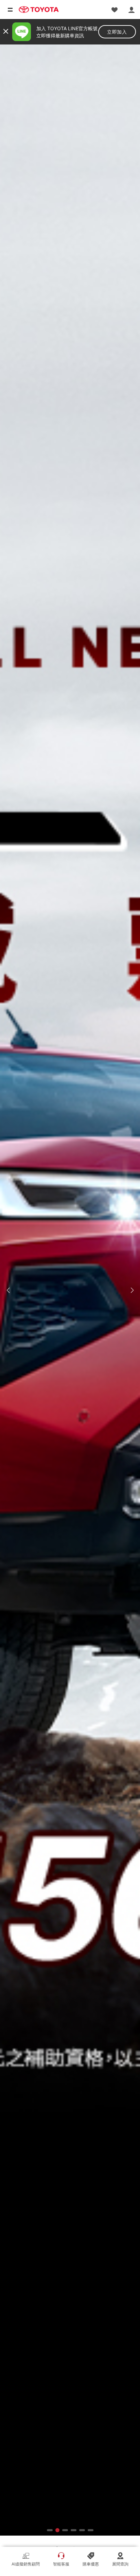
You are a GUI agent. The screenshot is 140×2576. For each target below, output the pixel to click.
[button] (8, 1290)
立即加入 (117, 32)
